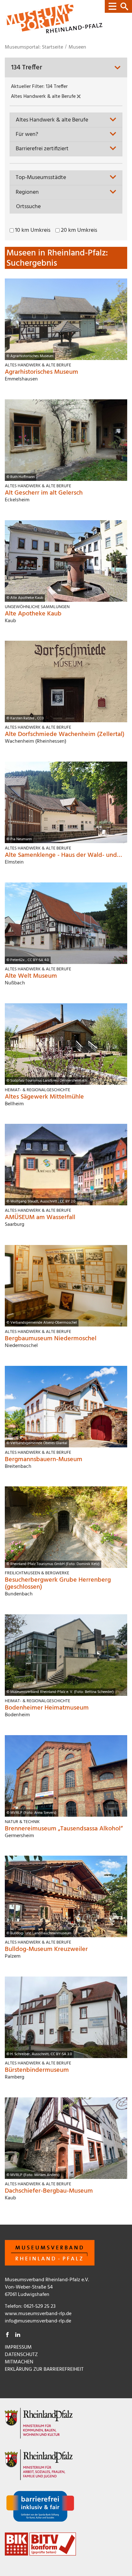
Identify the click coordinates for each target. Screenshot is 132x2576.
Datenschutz (21, 2355)
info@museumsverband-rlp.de (38, 2321)
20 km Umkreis (79, 231)
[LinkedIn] (18, 2336)
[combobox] (66, 120)
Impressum (18, 2347)
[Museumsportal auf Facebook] (7, 2336)
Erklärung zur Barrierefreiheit (44, 2369)
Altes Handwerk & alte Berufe (44, 97)
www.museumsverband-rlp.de (38, 2314)
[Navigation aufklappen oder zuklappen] (118, 6)
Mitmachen (19, 2362)
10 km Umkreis (33, 231)
